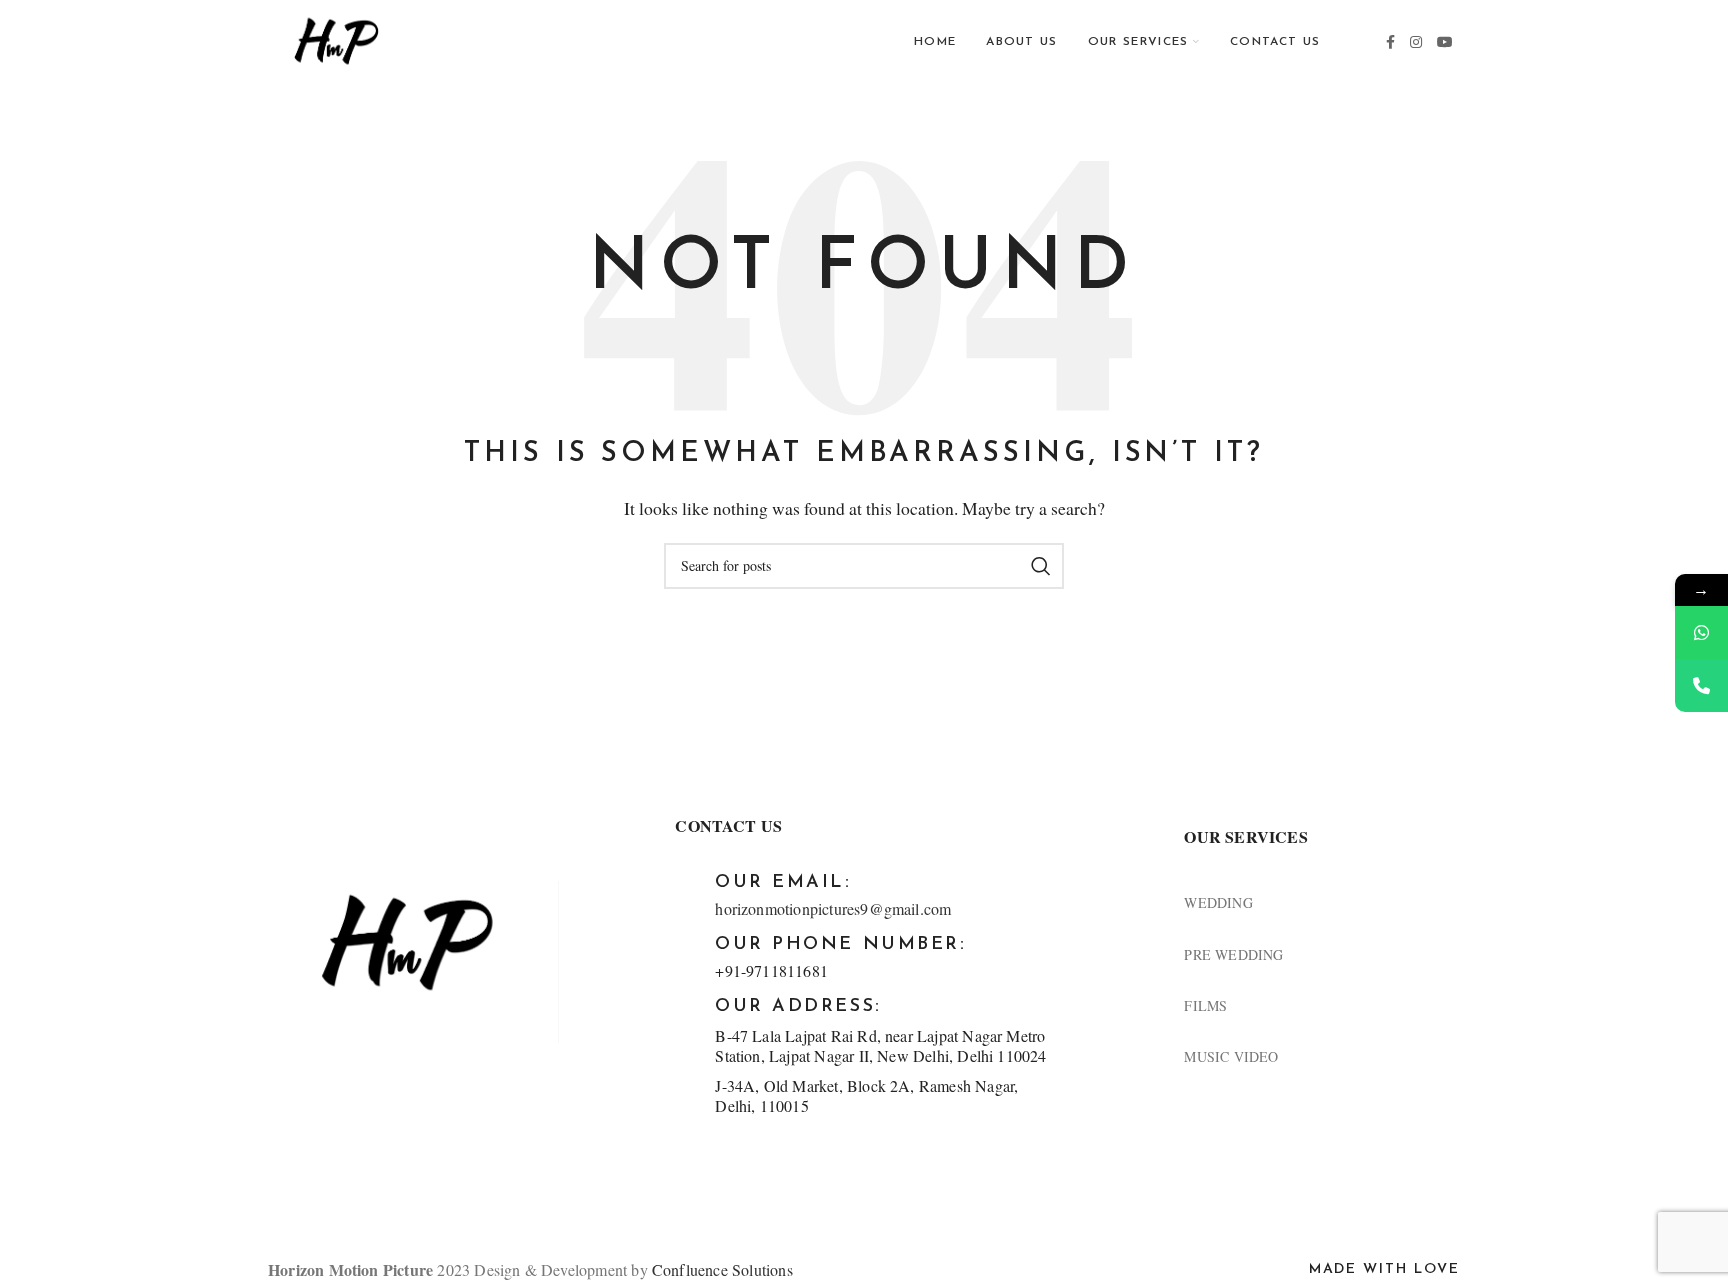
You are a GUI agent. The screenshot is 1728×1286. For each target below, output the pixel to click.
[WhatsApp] (1701, 632)
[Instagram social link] (1416, 42)
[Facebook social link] (1391, 42)
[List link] (1322, 903)
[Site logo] (335, 40)
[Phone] (1701, 685)
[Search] (1041, 566)
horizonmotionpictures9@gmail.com (833, 908)
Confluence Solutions (722, 1269)
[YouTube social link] (1445, 42)
